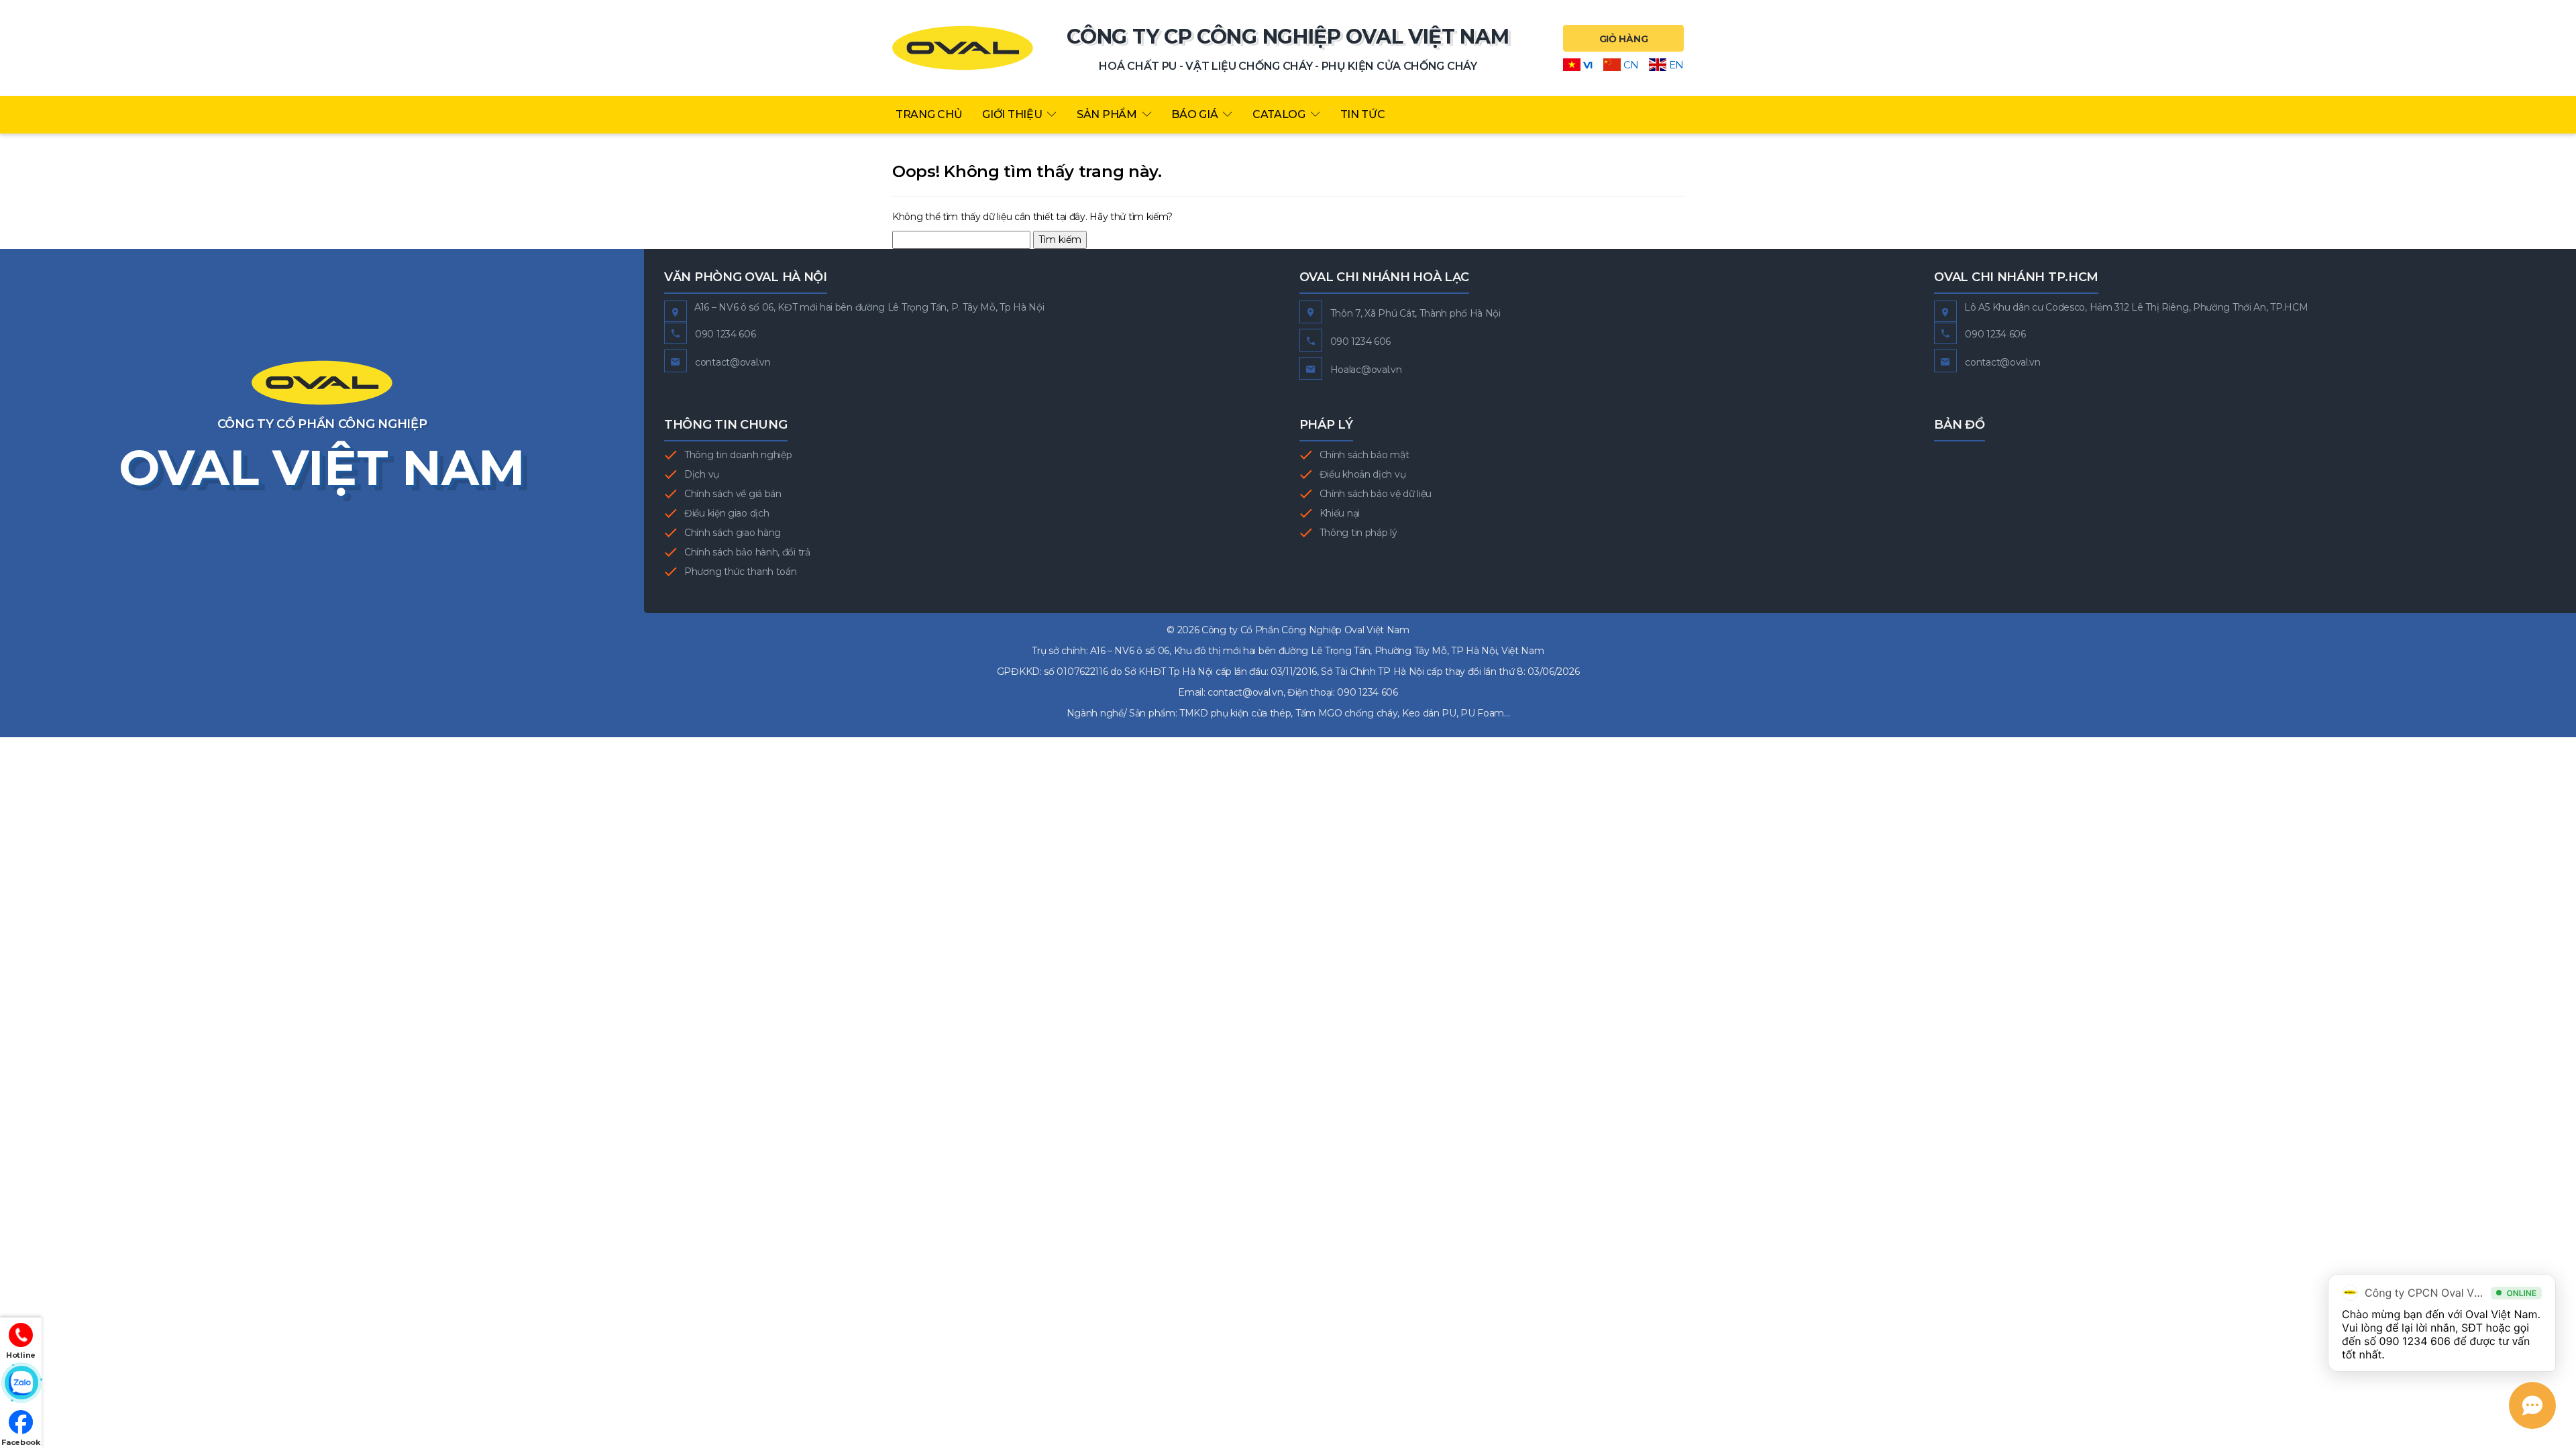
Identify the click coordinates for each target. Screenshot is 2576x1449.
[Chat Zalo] (21, 1383)
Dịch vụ (702, 474)
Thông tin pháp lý (1358, 533)
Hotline (21, 1355)
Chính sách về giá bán (733, 494)
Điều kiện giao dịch (727, 513)
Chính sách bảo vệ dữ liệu (1376, 494)
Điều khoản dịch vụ (1363, 474)
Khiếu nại (1340, 513)
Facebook (21, 1442)
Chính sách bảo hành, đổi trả (747, 552)
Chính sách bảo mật (1364, 455)
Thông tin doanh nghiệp (738, 455)
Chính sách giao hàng (733, 533)
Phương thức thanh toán (740, 572)
